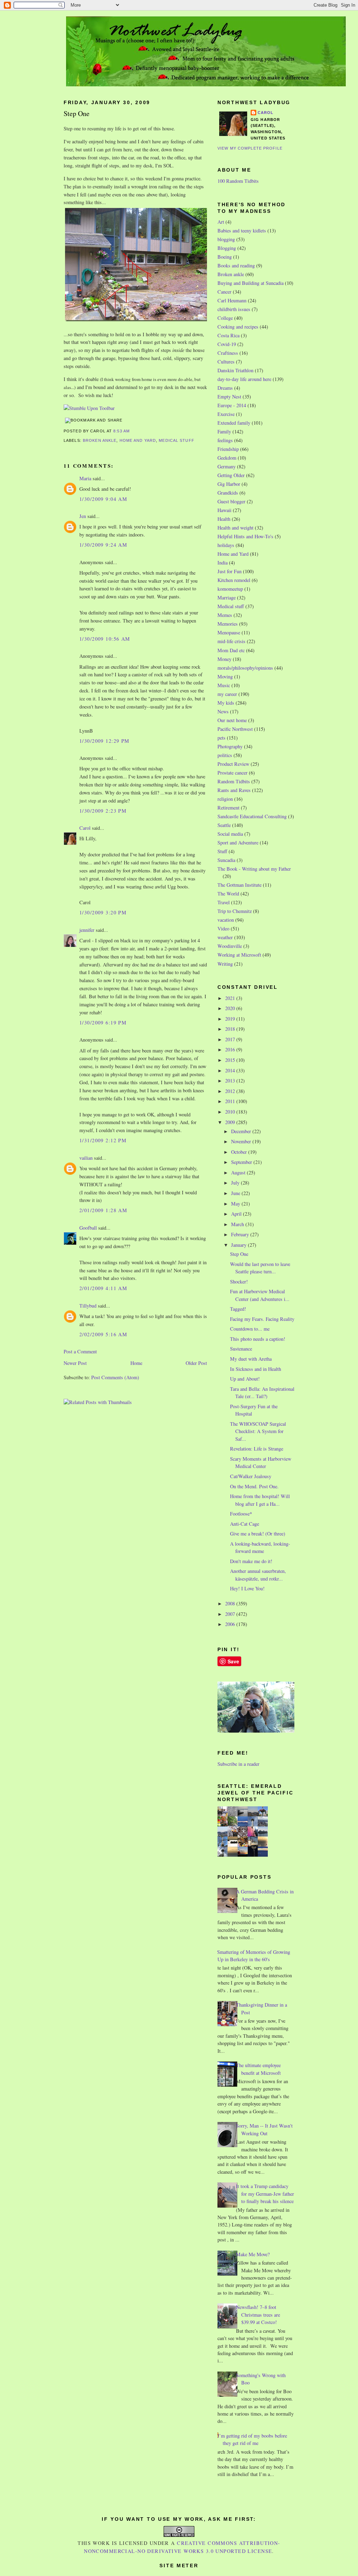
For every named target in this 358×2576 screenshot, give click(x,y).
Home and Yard (138, 440)
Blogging (227, 248)
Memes (225, 615)
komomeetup (230, 589)
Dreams (225, 388)
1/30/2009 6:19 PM (103, 1023)
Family (224, 431)
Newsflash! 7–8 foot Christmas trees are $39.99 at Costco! (258, 2315)
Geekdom (227, 458)
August (239, 1172)
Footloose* (241, 1514)
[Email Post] (132, 431)
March (238, 1224)
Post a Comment (80, 1351)
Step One (77, 113)
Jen (83, 516)
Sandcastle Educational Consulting (252, 816)
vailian (86, 1158)
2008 (231, 1603)
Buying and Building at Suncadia (250, 283)
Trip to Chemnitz (235, 911)
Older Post (196, 1363)
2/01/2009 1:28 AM (103, 1210)
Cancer (224, 292)
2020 (231, 1008)
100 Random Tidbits (238, 181)
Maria (85, 478)
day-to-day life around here (244, 379)
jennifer (87, 930)
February (241, 1234)
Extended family (234, 423)
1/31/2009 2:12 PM (103, 1140)
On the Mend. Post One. (254, 1486)
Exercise (226, 414)
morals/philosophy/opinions (245, 668)
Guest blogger (231, 501)
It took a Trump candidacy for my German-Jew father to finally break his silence (265, 2194)
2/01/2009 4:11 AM (103, 1288)
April (237, 1214)
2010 (231, 1112)
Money (224, 659)
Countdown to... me (250, 1329)
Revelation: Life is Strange (257, 1449)
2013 (231, 1081)
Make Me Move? (253, 2254)
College (225, 318)
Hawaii (224, 510)
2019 (231, 1019)
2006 (231, 1624)
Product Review (233, 764)
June (236, 1193)
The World (228, 894)
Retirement (228, 808)
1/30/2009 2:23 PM (103, 811)
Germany (227, 466)
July (236, 1183)
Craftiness (228, 353)
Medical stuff (177, 440)
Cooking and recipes (238, 327)
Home (136, 1363)
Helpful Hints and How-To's (245, 536)
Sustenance (241, 1349)
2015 (231, 1060)
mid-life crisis (231, 641)
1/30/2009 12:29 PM (105, 741)
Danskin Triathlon (235, 370)
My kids (226, 703)
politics (225, 755)
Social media (230, 834)
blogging (226, 239)
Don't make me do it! (251, 1561)
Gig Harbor (229, 484)
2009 (231, 1122)
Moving (225, 677)
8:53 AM (121, 431)
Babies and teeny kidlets (242, 231)
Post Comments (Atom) (115, 1377)
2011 (231, 1101)
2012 (231, 1091)
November (242, 1141)
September (242, 1162)
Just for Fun (230, 571)
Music (224, 685)
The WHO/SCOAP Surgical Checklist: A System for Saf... (258, 1431)
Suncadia (226, 860)
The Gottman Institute (239, 885)
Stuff (222, 851)
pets (221, 738)
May (236, 1204)
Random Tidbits (234, 781)
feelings (225, 440)
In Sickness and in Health (256, 1369)
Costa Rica (228, 335)
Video (223, 929)
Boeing (225, 257)
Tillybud (88, 1306)
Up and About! (245, 1379)
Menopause (229, 632)
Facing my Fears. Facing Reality (262, 1319)
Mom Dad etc (231, 650)
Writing (225, 964)
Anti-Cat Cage (245, 1524)
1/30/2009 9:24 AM (103, 545)
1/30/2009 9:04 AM (103, 499)
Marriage (227, 598)
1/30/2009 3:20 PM (103, 912)
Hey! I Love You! (247, 1588)
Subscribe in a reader (238, 1764)
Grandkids (228, 493)
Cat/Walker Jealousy (251, 1476)
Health (224, 519)
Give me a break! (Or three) (258, 1534)
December (242, 1131)
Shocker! (239, 1282)
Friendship (228, 449)
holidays (226, 545)
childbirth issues (234, 309)
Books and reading (236, 265)
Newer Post (75, 1363)
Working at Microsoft (239, 955)
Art (221, 222)
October (240, 1152)
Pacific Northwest (235, 729)
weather (225, 937)
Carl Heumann (232, 300)
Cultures (226, 362)
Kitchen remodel (234, 580)
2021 (231, 998)
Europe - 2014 (232, 405)
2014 (231, 1070)
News (223, 711)
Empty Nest (229, 397)
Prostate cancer (232, 773)
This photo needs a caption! (258, 1339)
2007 (231, 1614)
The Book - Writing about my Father (254, 869)
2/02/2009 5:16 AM (103, 1334)
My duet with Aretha (251, 1359)
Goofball (88, 1228)
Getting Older (231, 475)
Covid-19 (227, 344)
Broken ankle (100, 440)
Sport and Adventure (238, 843)
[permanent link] (89, 408)
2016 (231, 1049)
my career (227, 694)
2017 (231, 1039)
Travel (224, 902)
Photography (230, 746)
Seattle (224, 825)
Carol (85, 828)
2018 (231, 1029)
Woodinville (230, 946)
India (223, 563)
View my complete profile (250, 148)
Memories (228, 624)
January (239, 1245)
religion (225, 799)
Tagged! (238, 1309)
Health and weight (235, 528)
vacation (226, 920)
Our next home (232, 720)
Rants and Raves (234, 790)
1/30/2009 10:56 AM (105, 639)
